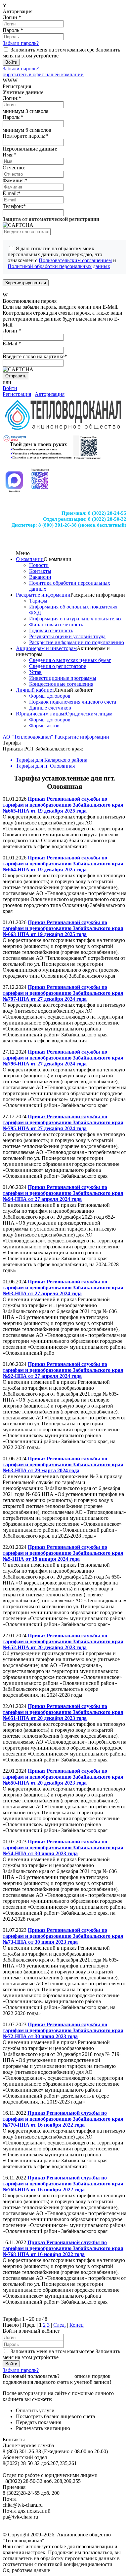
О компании (30, 559)
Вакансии (40, 577)
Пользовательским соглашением (75, 260)
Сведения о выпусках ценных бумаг (70, 660)
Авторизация (50, 394)
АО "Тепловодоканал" (29, 737)
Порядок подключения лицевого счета (73, 702)
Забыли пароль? (21, 43)
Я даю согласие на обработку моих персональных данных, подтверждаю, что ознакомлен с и (62, 257)
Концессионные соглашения (61, 684)
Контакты (40, 571)
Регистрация (17, 394)
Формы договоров (50, 696)
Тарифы (38, 601)
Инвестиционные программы (63, 678)
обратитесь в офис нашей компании (43, 74)
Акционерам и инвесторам (46, 648)
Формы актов (44, 726)
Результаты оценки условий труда (67, 636)
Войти (10, 388)
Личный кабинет (35, 690)
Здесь (67, 2376)
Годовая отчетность (51, 630)
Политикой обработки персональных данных (59, 266)
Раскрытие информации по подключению (77, 642)
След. (60, 2325)
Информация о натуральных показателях (75, 619)
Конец (77, 2325)
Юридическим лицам (40, 714)
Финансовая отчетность (56, 625)
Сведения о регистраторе (58, 666)
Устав (35, 672)
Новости (39, 565)
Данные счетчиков (50, 708)
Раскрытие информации (43, 595)
